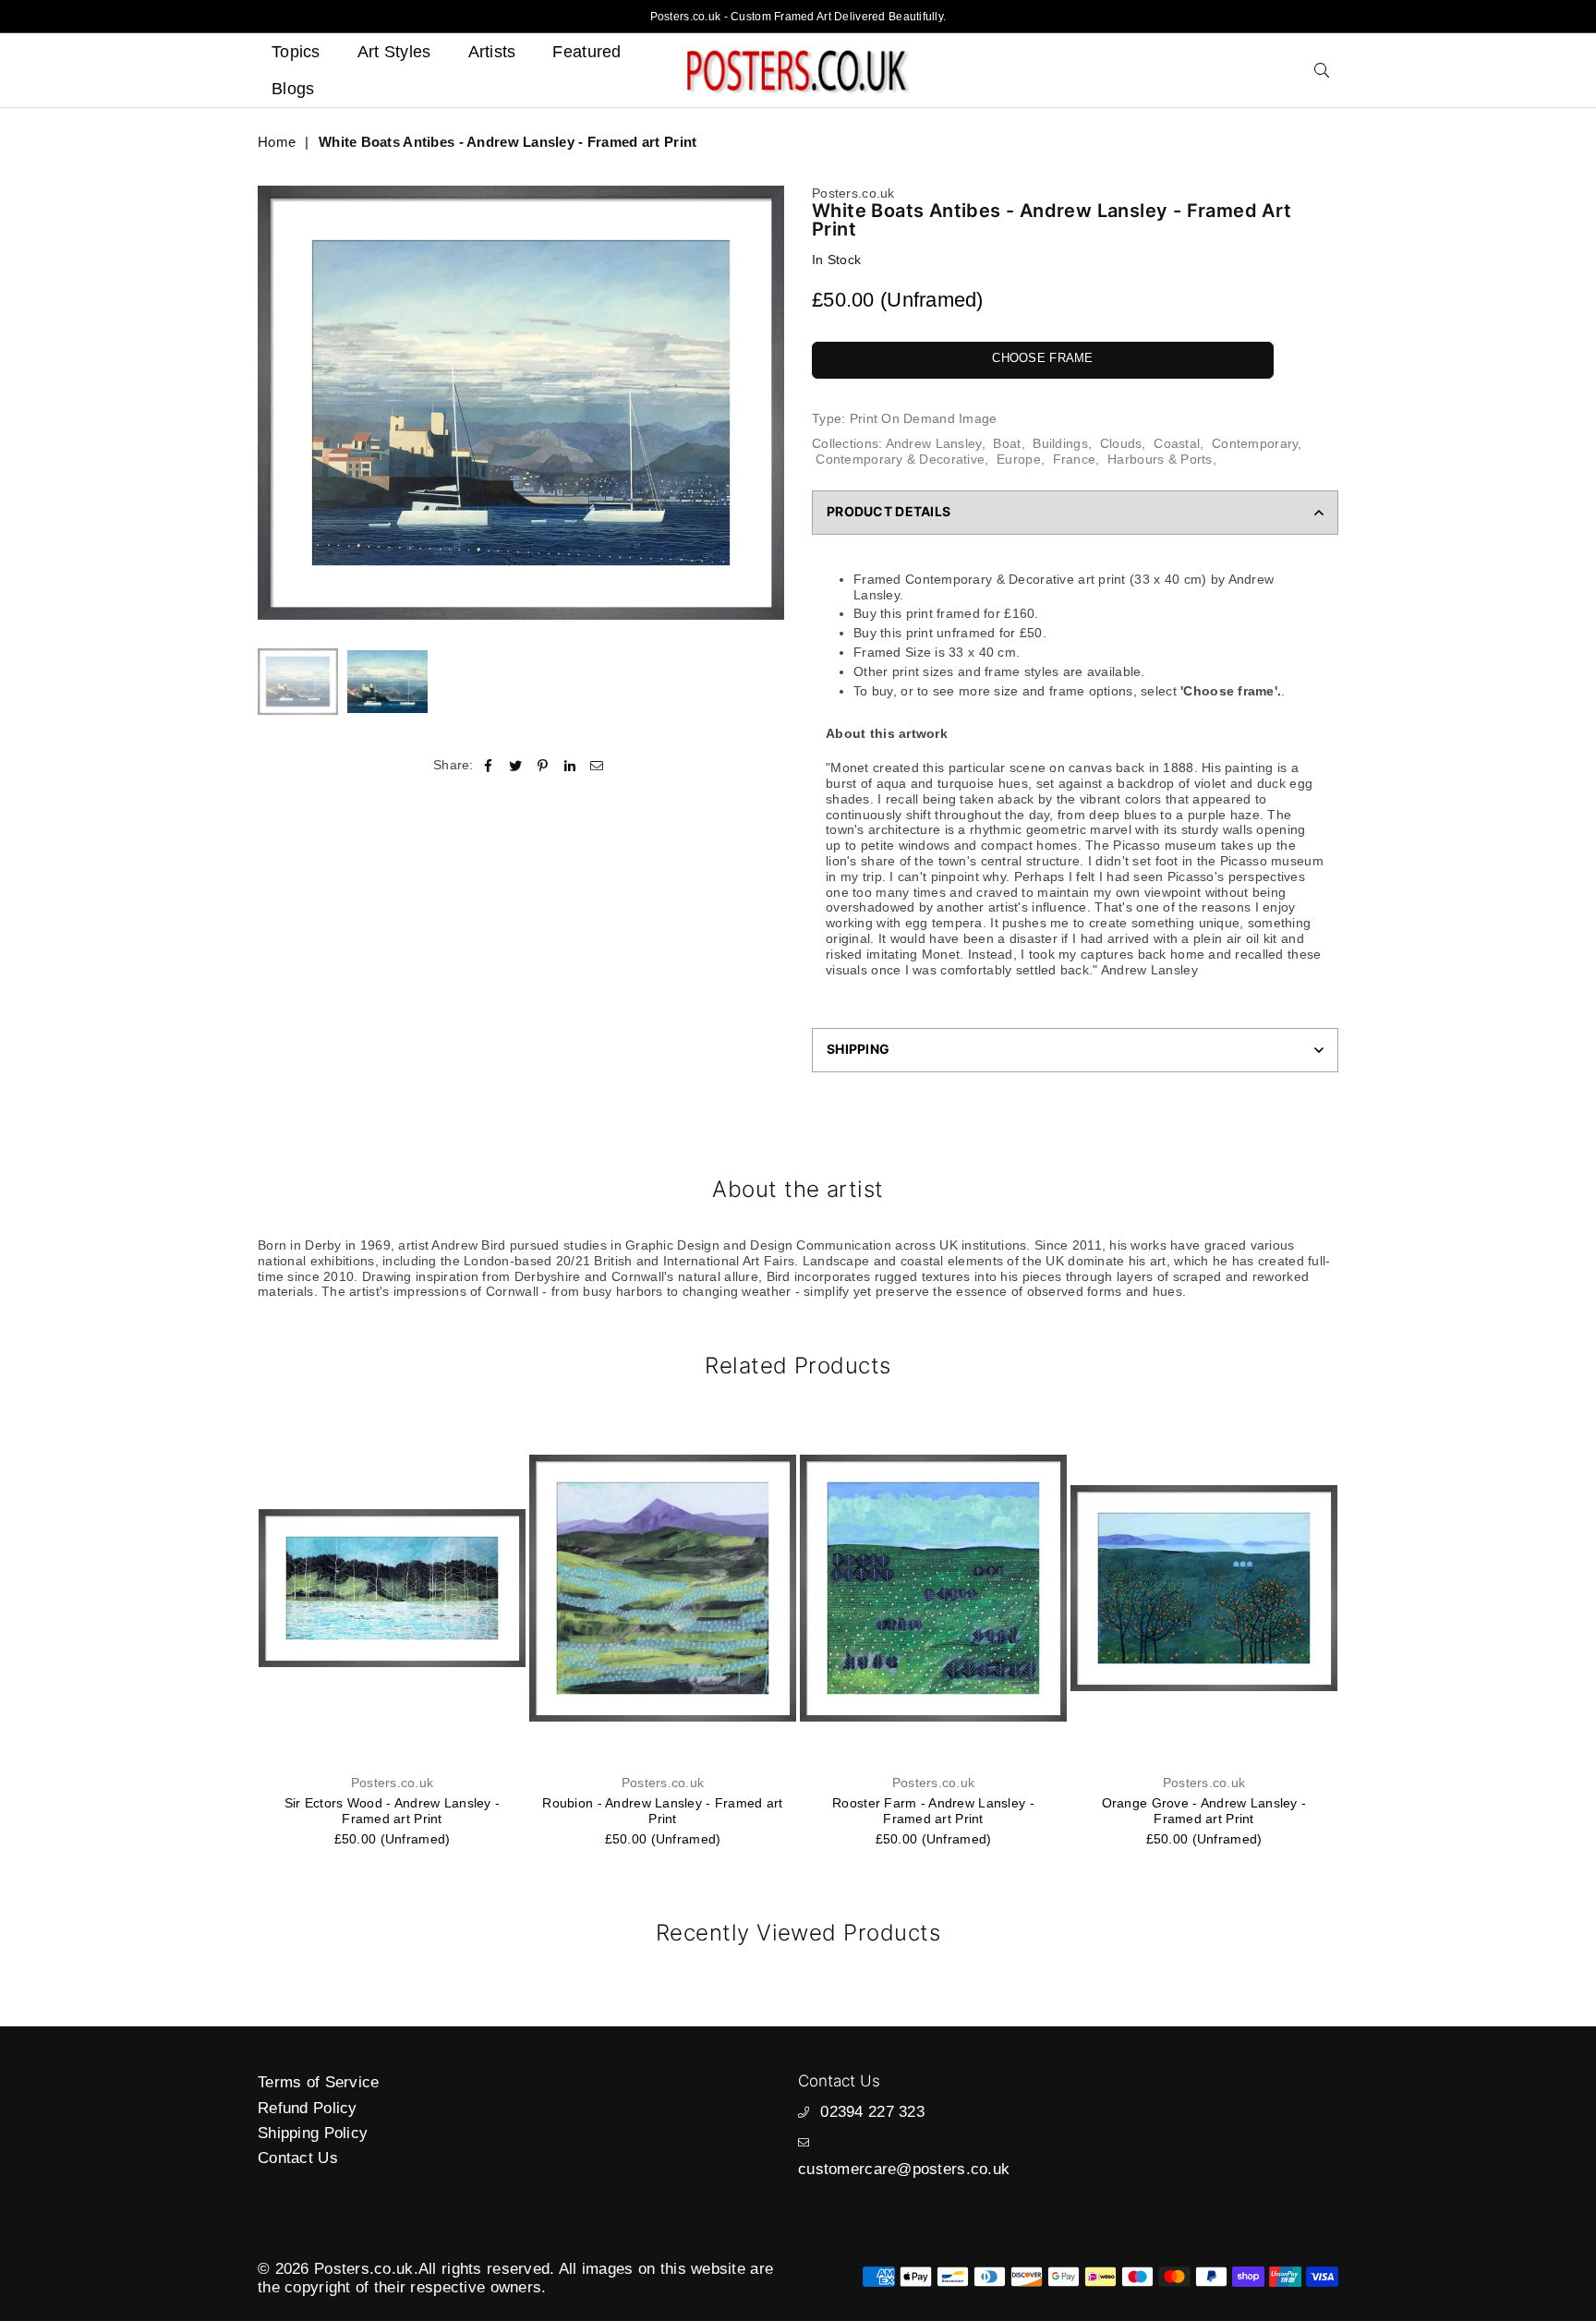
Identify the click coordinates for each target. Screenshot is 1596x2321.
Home (277, 142)
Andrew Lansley (934, 443)
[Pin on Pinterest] (543, 764)
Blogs (293, 89)
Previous (274, 403)
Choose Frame (1042, 358)
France (1075, 459)
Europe (1019, 459)
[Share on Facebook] (489, 764)
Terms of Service (318, 2082)
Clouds (1121, 443)
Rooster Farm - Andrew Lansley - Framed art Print (663, 1811)
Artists (492, 52)
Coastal (1177, 443)
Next (768, 403)
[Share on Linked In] (570, 764)
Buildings (1060, 443)
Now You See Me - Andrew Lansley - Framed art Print (1203, 1811)
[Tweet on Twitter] (516, 764)
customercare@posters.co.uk (904, 2169)
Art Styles (394, 52)
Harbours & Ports (1160, 459)
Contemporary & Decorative (900, 459)
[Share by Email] (597, 764)
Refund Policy (308, 2108)
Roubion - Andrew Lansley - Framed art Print (392, 1811)
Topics (296, 52)
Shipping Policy (313, 2133)
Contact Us (298, 2158)
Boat (1007, 443)
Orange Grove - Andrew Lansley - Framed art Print (934, 1811)
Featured (586, 52)
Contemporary (1255, 443)
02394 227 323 (872, 2112)
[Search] (1322, 70)
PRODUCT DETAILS (889, 511)
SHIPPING (858, 1049)
